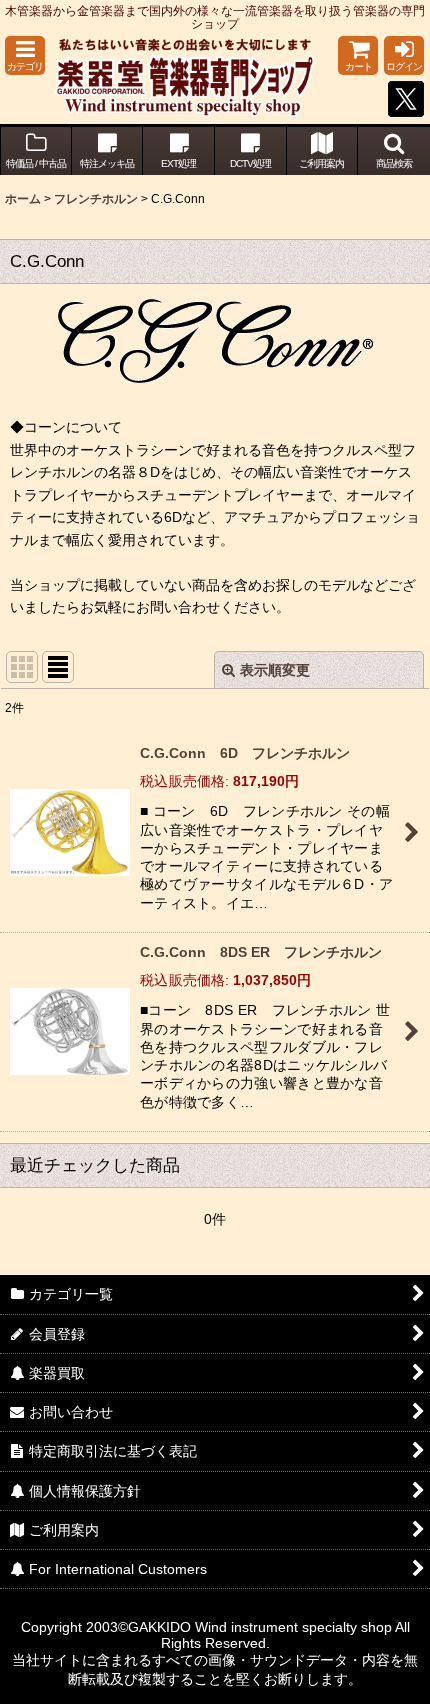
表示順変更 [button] (275, 670)
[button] (25, 55)
